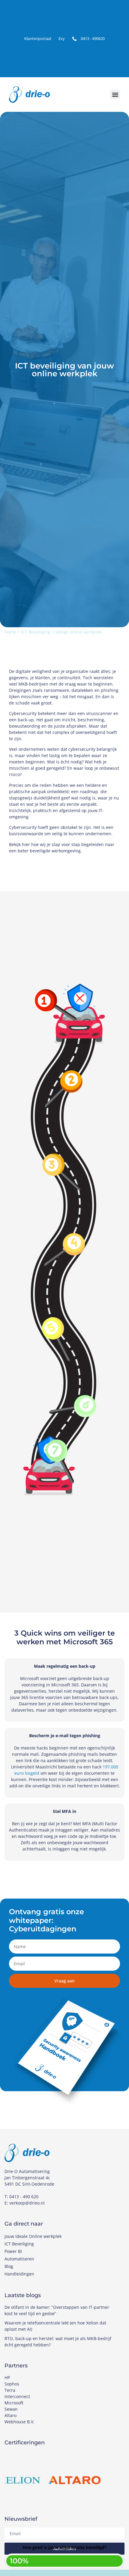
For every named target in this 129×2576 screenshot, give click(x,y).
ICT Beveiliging (36, 632)
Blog (9, 2266)
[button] (115, 95)
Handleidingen (19, 2274)
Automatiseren (19, 2259)
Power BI (13, 2251)
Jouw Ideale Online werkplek (33, 2236)
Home (10, 632)
